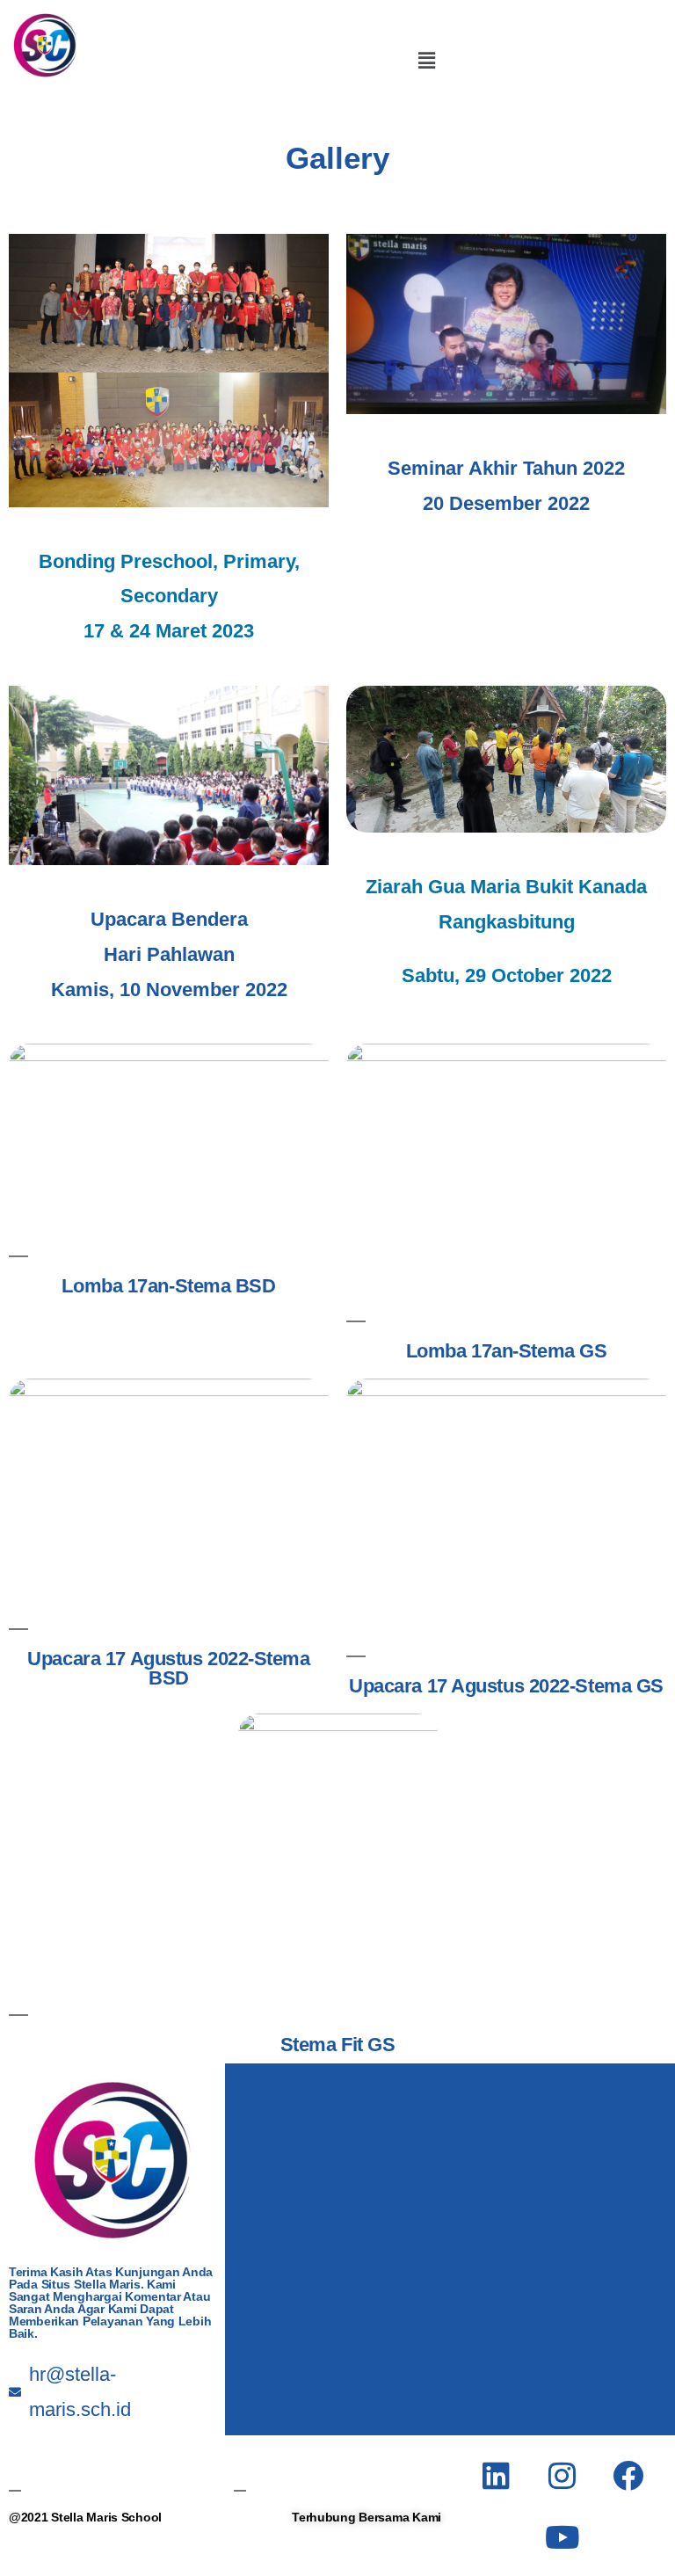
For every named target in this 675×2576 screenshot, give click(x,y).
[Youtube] (562, 2536)
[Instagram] (562, 2475)
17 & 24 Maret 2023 (169, 631)
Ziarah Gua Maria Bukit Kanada (506, 887)
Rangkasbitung (507, 922)
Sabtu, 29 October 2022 (507, 975)
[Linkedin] (497, 2475)
